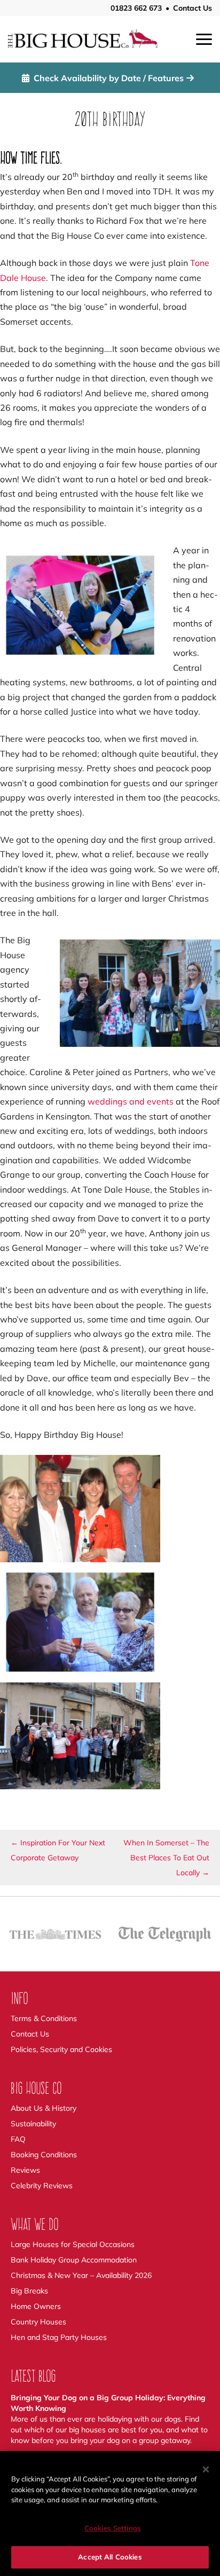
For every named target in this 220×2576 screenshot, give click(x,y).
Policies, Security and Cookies (61, 2049)
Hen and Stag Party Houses (59, 2337)
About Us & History (44, 2108)
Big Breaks (29, 2291)
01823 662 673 (136, 8)
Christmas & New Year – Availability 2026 (81, 2275)
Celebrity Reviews (42, 2186)
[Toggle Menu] (204, 39)
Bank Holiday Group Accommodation (74, 2260)
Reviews (25, 2170)
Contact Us (192, 8)
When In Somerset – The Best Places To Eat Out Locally (166, 1858)
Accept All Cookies (110, 2557)
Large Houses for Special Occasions (73, 2244)
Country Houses (38, 2322)
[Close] (206, 2469)
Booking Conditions (44, 2155)
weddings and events (131, 1101)
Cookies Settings (113, 2528)
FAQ (18, 2139)
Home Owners (36, 2306)
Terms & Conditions (44, 2018)
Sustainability (33, 2124)
